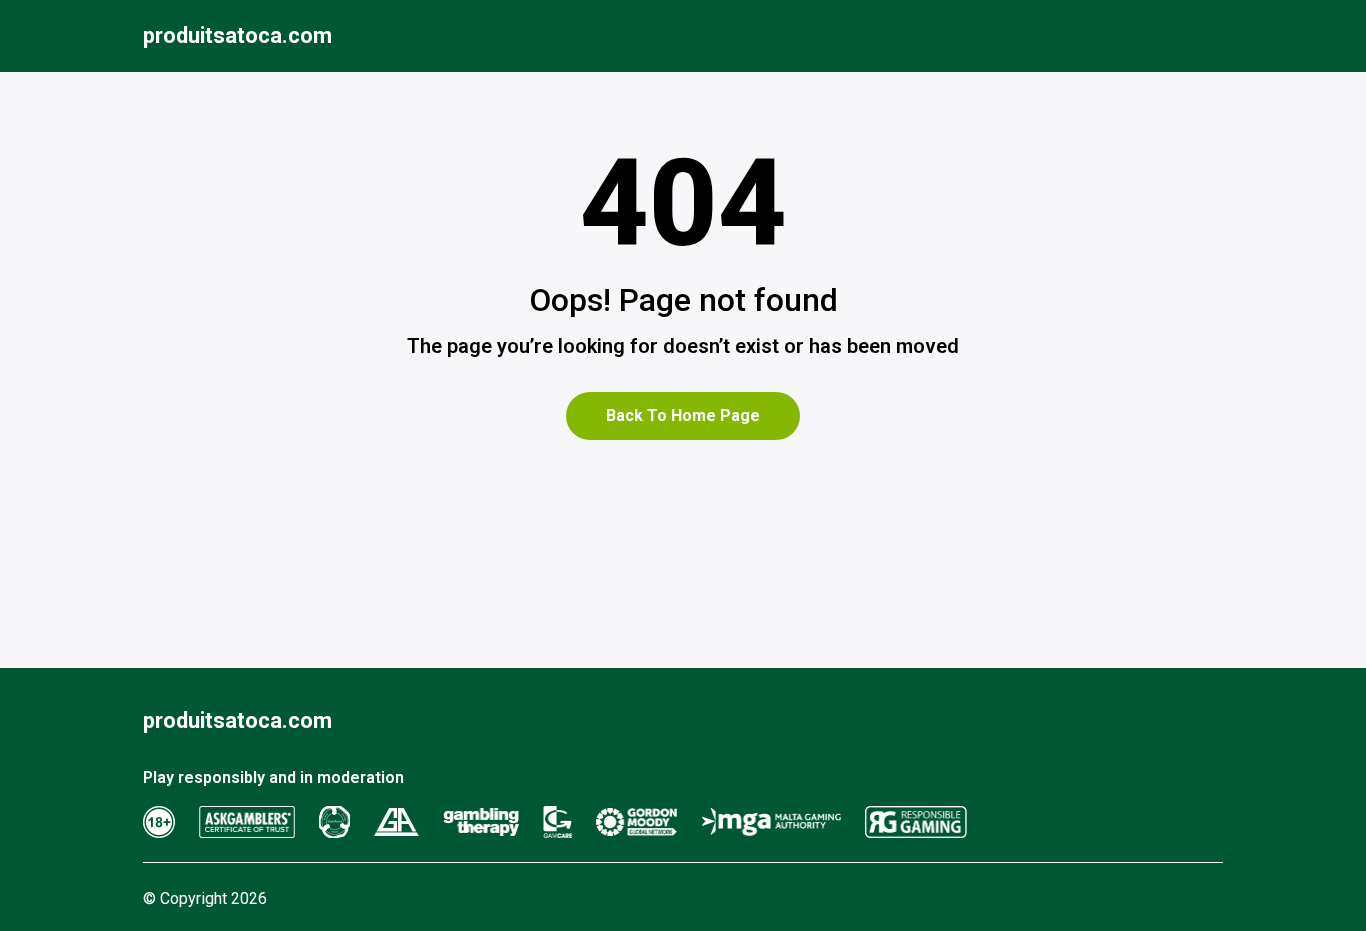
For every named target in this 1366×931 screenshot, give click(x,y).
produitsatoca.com (237, 35)
